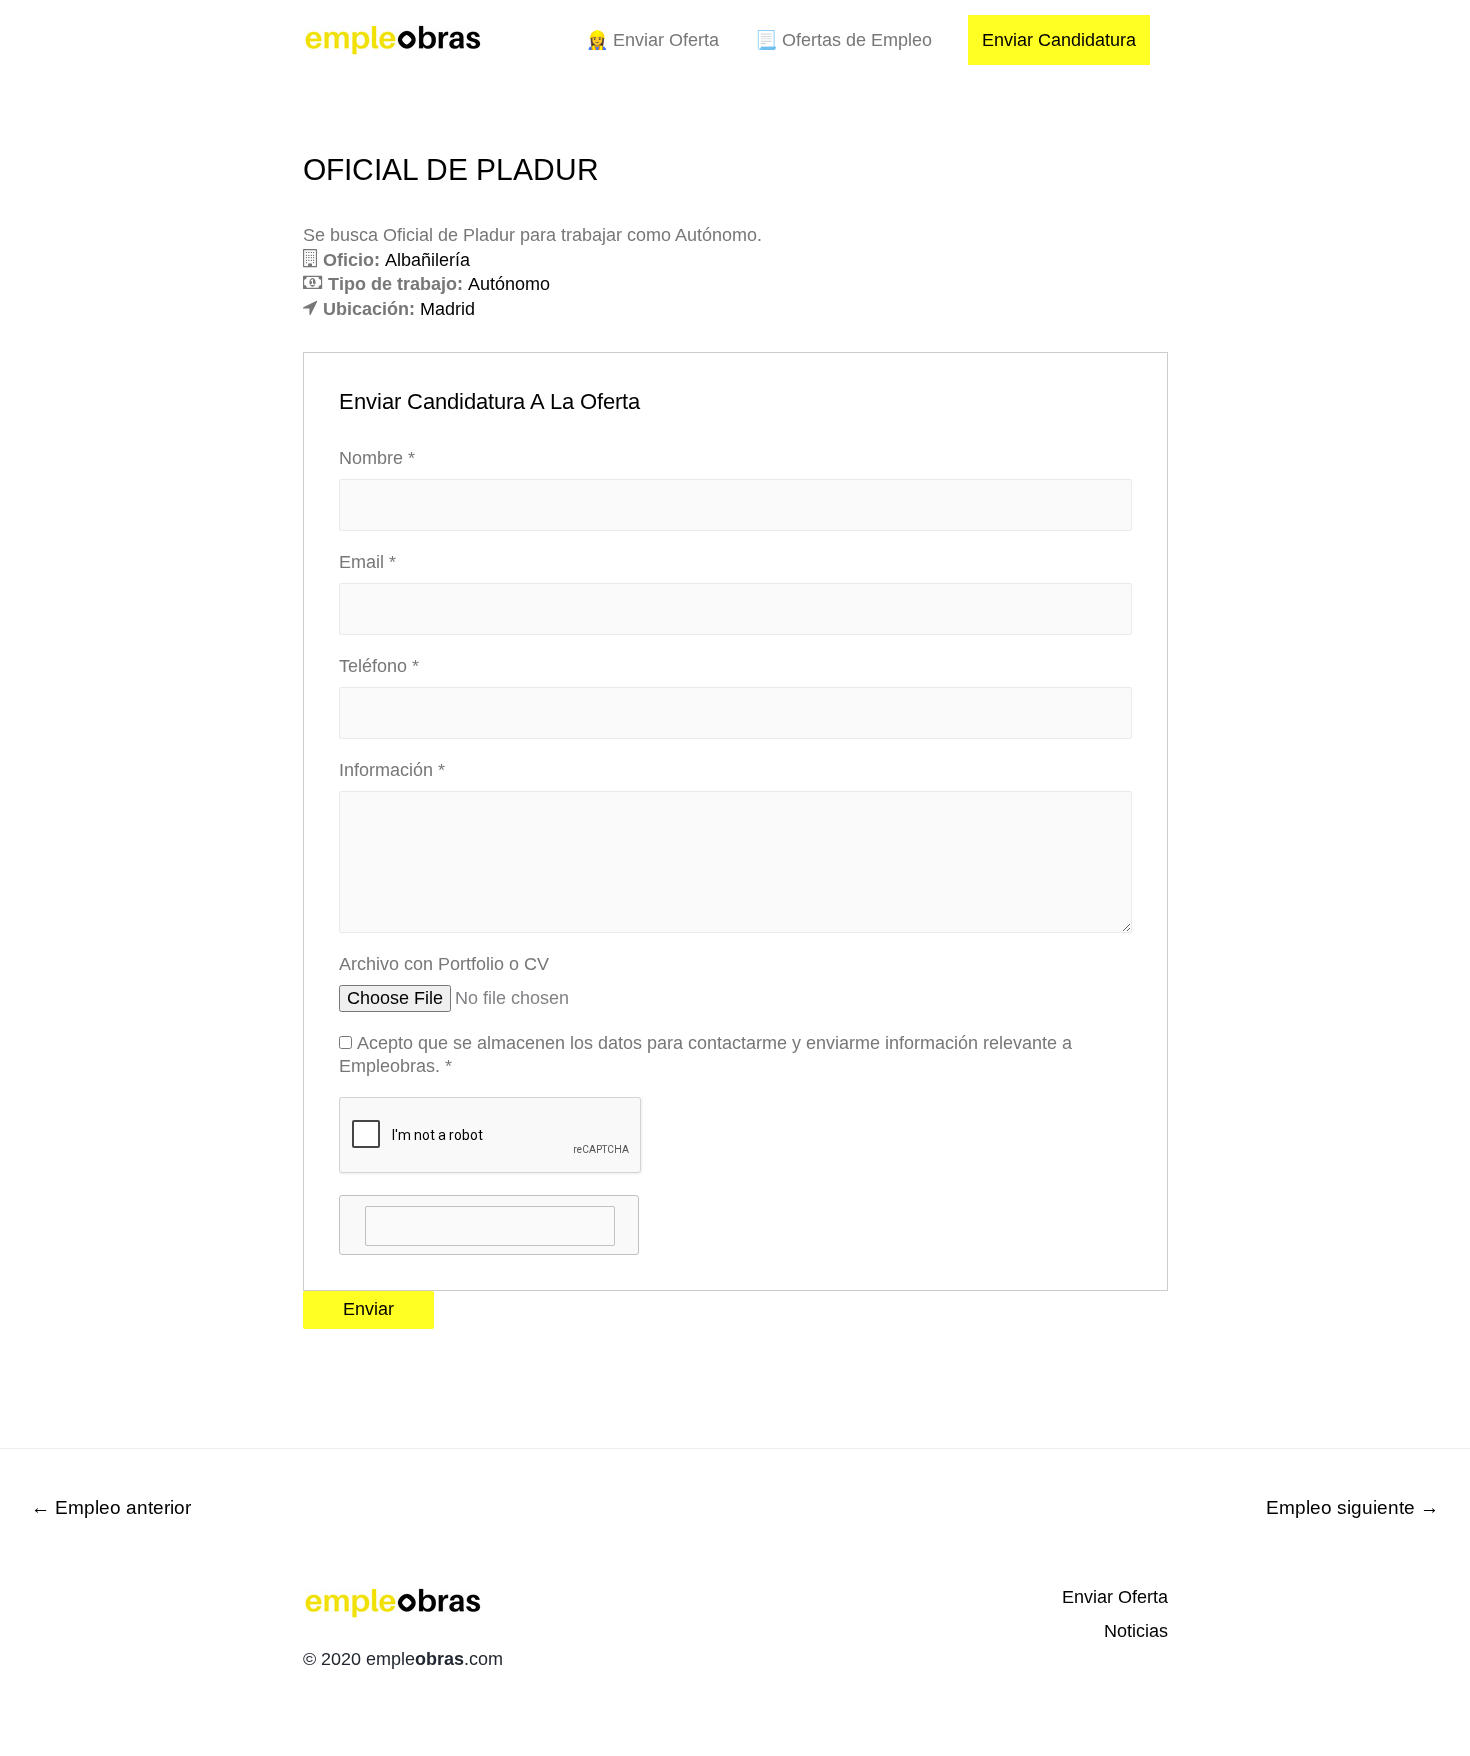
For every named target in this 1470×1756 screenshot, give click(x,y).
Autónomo (509, 284)
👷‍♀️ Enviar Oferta (652, 40)
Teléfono (379, 666)
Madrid (447, 309)
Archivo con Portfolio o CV (444, 964)
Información (392, 770)
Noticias (1136, 1631)
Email (367, 562)
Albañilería (427, 260)
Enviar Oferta (1115, 1597)
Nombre (377, 458)
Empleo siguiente (1352, 1507)
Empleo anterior (111, 1507)
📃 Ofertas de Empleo (843, 40)
